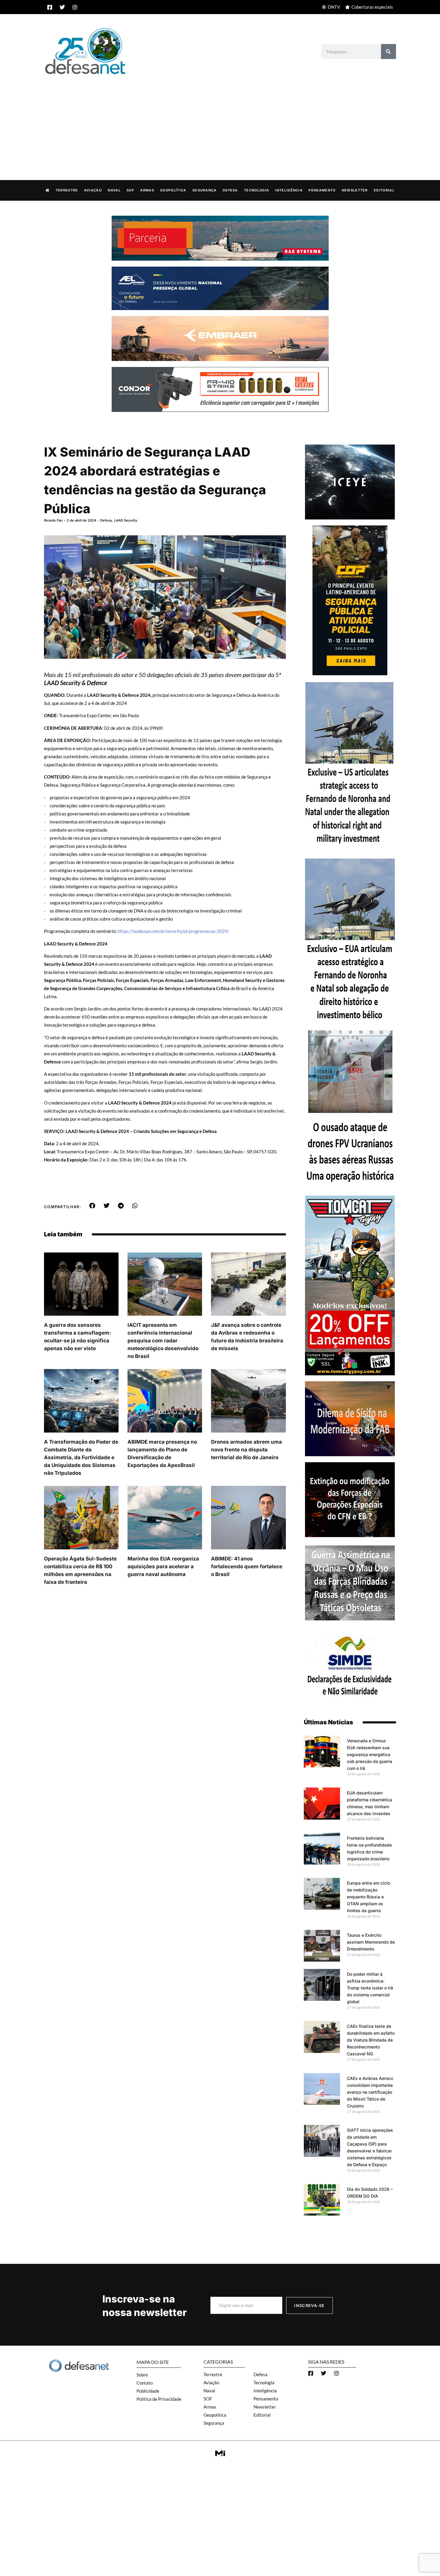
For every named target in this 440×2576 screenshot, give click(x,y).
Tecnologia (257, 190)
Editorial (384, 190)
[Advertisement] (220, 121)
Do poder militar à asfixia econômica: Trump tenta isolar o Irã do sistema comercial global (370, 1988)
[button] (92, 1206)
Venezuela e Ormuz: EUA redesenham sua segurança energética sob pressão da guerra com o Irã (370, 1754)
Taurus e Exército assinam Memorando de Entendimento (371, 1942)
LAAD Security (126, 520)
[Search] (389, 52)
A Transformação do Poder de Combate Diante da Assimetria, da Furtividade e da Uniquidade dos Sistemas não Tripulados (81, 1457)
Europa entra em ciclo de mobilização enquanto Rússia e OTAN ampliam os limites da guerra (368, 1897)
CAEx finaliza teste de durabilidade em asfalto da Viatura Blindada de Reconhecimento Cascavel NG (371, 2040)
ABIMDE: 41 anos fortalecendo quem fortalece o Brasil (247, 1566)
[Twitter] (62, 7)
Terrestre (67, 190)
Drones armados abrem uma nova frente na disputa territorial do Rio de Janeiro (246, 1450)
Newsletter (355, 190)
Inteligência (289, 190)
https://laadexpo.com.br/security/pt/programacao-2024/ (173, 931)
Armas (147, 190)
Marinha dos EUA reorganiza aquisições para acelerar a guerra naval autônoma (163, 1566)
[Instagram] (75, 7)
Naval (114, 190)
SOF (130, 190)
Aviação (93, 190)
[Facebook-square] (50, 7)
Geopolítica (173, 190)
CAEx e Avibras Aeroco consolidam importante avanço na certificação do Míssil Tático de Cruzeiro (370, 2092)
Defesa (230, 190)
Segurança (205, 190)
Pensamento (322, 190)
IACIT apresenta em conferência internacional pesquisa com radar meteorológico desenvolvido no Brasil (163, 1341)
